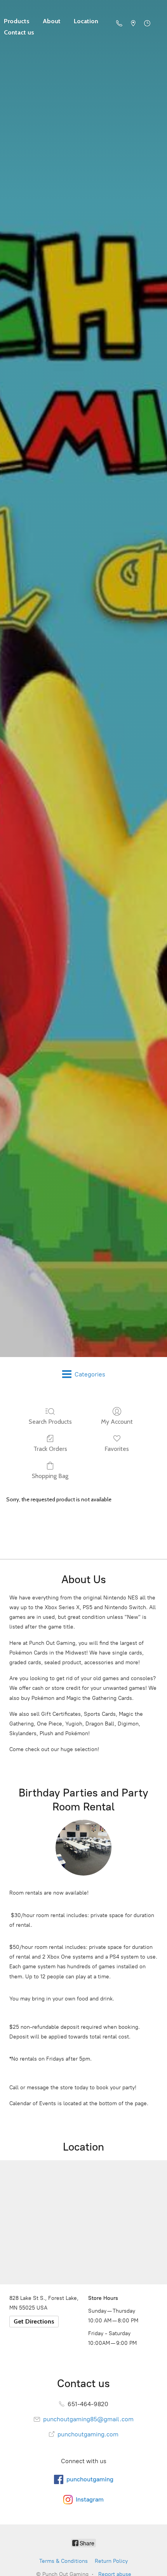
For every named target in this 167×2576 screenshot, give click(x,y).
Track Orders (50, 1449)
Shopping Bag (50, 1476)
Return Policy (111, 2561)
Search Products (50, 1422)
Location (86, 21)
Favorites (117, 1449)
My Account (117, 1422)
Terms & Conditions (63, 2561)
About (52, 21)
